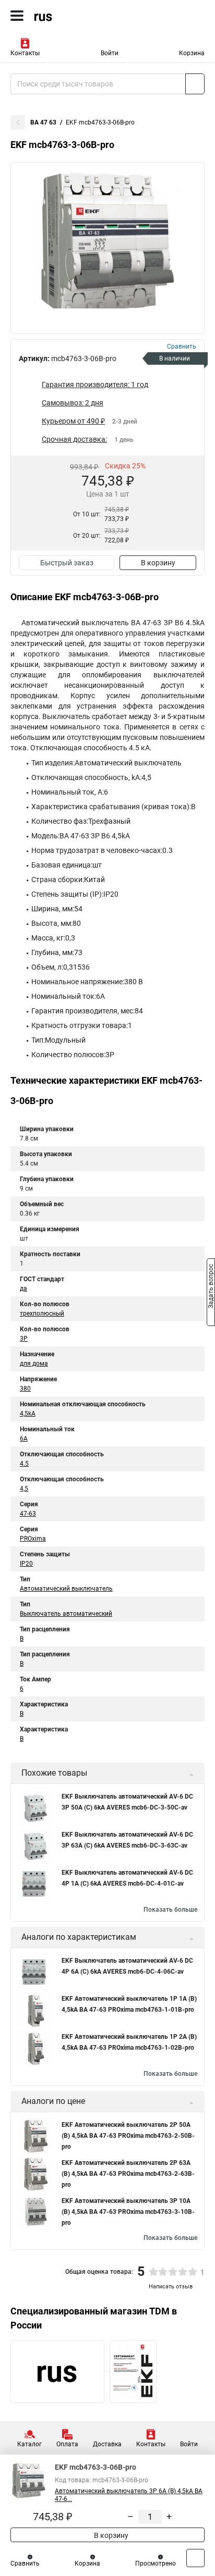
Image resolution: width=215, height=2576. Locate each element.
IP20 (26, 1564)
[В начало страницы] (195, 2558)
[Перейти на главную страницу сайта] (78, 16)
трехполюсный (42, 1314)
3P (24, 1339)
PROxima (33, 1539)
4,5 (24, 1489)
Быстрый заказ (67, 563)
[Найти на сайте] (195, 84)
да (23, 1289)
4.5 (24, 1464)
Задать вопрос (211, 1287)
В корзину (158, 563)
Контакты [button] (25, 53)
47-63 (28, 1514)
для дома (34, 1364)
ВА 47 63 (43, 122)
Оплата (67, 2444)
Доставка (107, 2444)
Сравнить (25, 2563)
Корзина (192, 53)
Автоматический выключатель (66, 1589)
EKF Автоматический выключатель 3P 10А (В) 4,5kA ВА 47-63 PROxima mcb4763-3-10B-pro (128, 2212)
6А (24, 1439)
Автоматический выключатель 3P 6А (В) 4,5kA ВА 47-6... (129, 2495)
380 (25, 1389)
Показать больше (170, 1910)
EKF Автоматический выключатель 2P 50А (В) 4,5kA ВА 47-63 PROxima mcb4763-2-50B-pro (128, 2136)
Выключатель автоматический (66, 1614)
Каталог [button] (29, 2444)
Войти (110, 53)
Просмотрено (156, 2563)
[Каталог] (17, 16)
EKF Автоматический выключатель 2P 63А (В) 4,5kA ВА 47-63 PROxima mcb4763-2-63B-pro (128, 2174)
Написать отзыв (171, 2287)
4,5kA (28, 1414)
